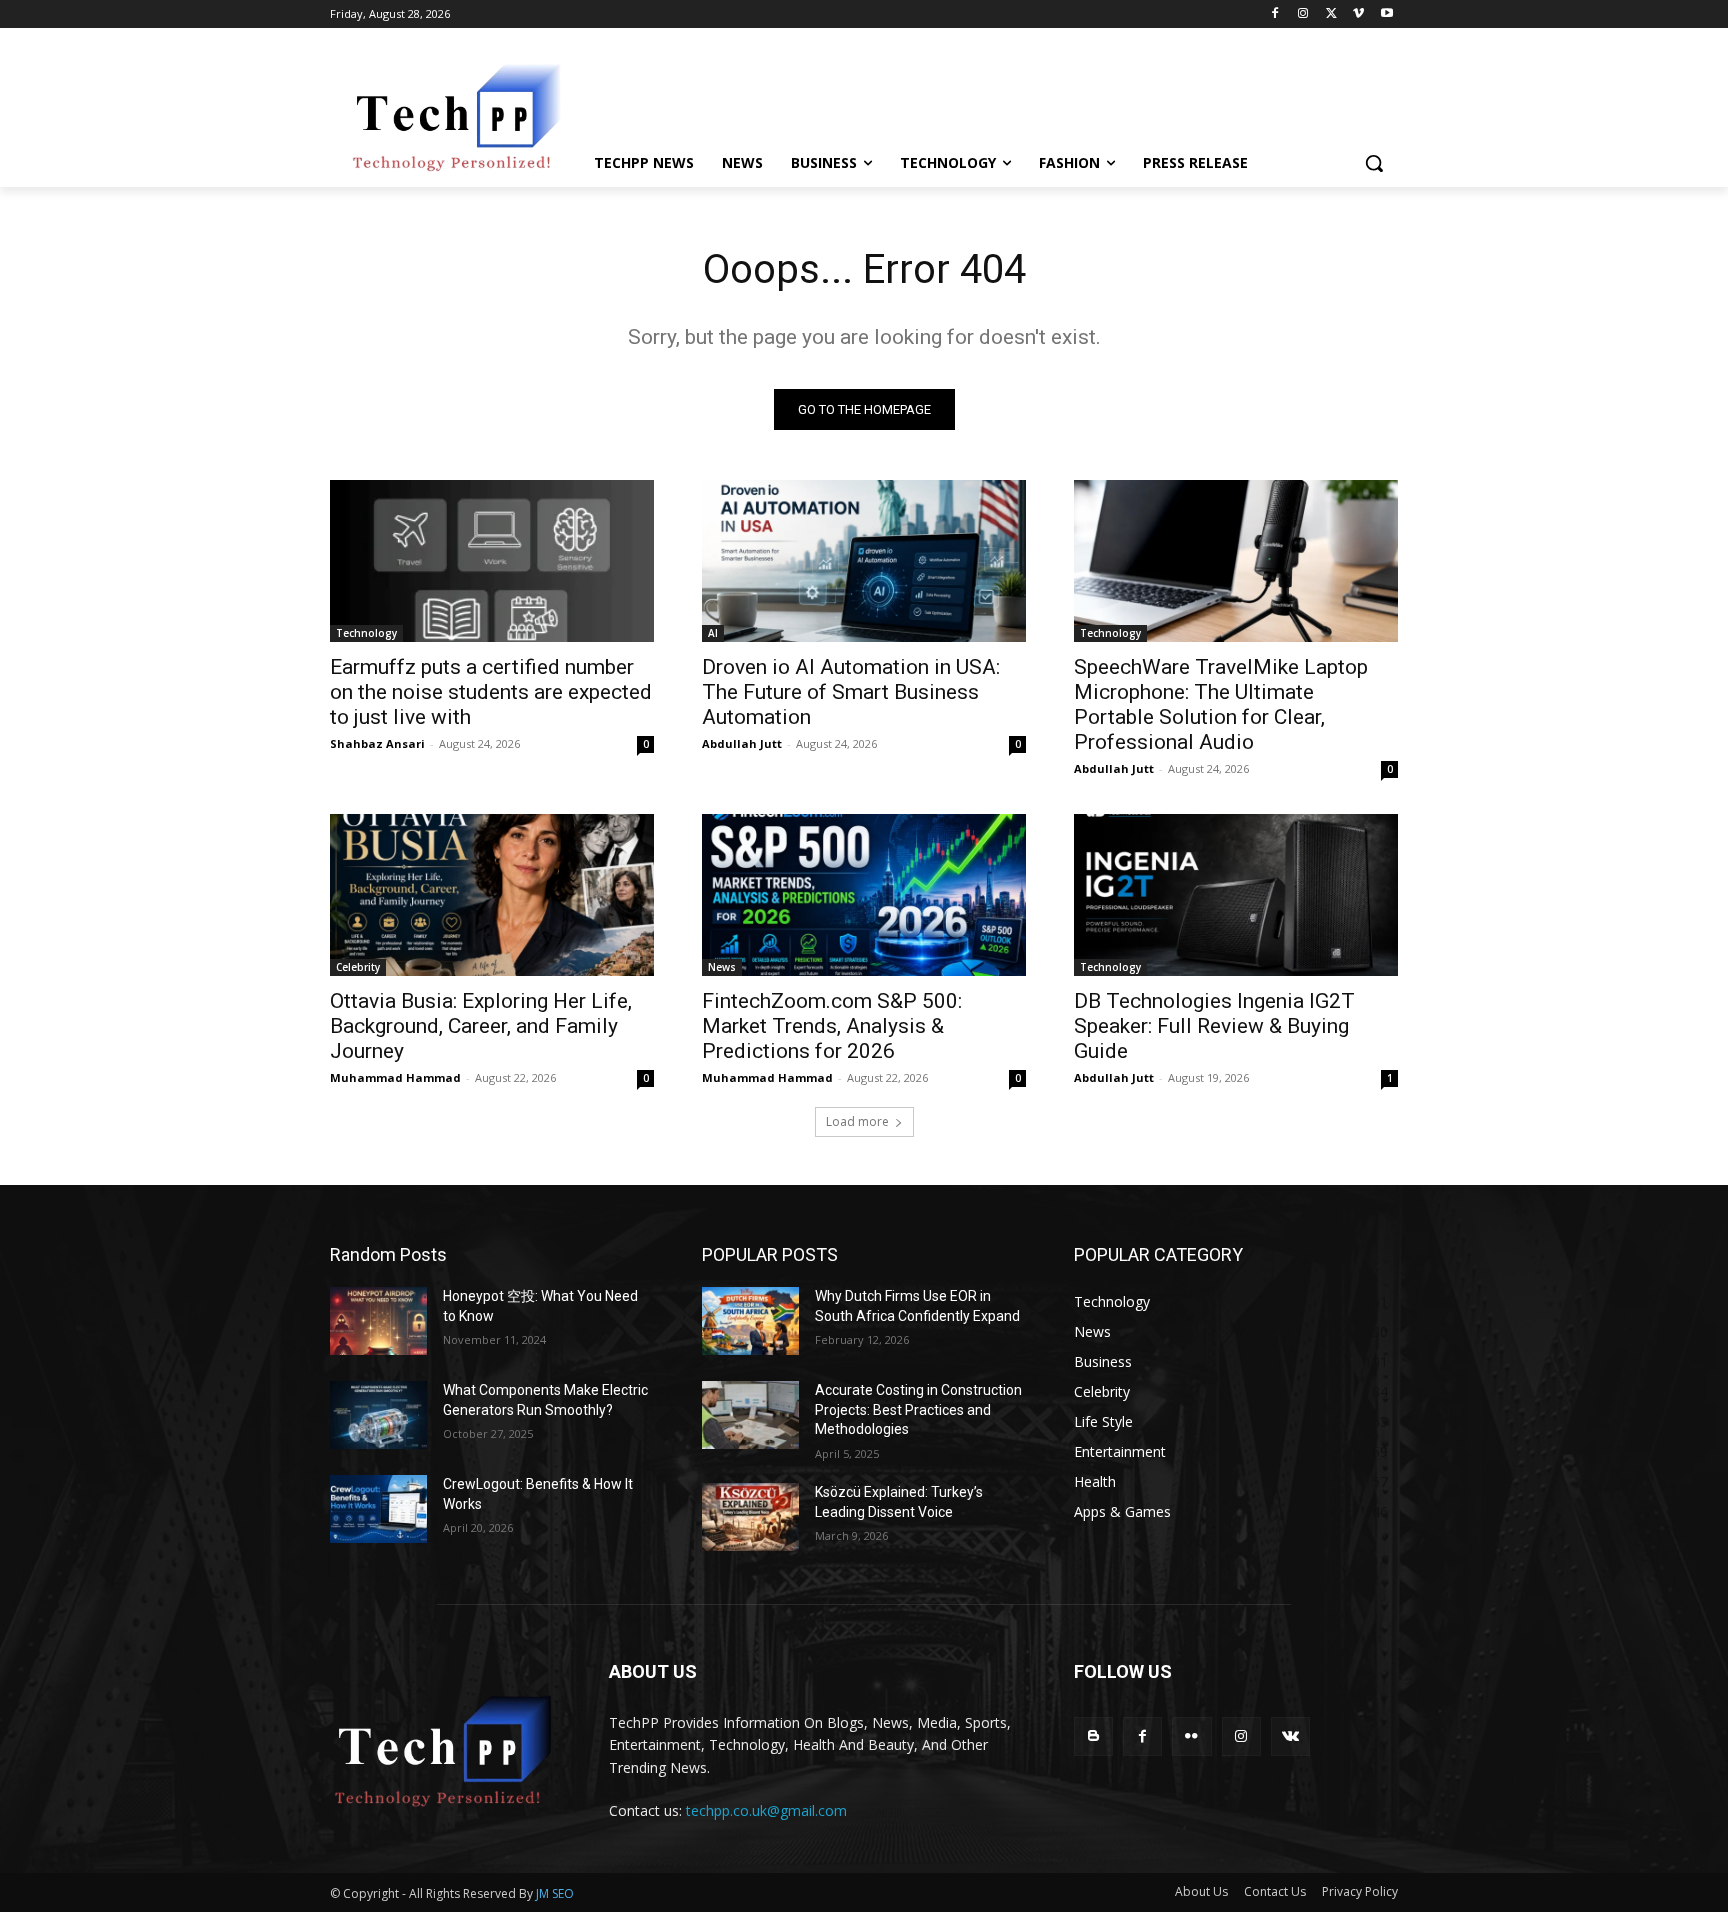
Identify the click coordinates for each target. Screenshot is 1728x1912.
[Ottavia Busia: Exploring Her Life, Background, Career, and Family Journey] (492, 895)
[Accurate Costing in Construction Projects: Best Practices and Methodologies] (750, 1415)
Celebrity (358, 967)
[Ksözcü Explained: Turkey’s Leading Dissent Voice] (750, 1517)
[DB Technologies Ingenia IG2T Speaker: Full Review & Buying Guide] (1236, 895)
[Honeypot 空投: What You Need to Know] (378, 1321)
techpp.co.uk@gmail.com (766, 1810)
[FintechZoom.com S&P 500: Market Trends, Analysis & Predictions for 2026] (864, 895)
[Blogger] (1093, 1736)
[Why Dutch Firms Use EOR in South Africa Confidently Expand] (750, 1321)
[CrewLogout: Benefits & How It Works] (378, 1509)
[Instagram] (1303, 14)
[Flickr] (1191, 1736)
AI (713, 633)
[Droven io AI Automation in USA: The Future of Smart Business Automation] (864, 561)
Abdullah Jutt (742, 743)
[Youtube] (1386, 14)
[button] (1374, 163)
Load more (857, 1121)
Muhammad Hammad (395, 1077)
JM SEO (555, 1893)
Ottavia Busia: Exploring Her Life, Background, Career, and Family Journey (481, 1026)
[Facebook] (1275, 14)
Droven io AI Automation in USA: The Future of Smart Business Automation (851, 692)
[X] (1331, 14)
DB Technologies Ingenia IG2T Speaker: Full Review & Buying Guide (1214, 1026)
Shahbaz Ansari (377, 743)
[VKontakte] (1290, 1736)
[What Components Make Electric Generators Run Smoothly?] (378, 1415)
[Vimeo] (1358, 14)
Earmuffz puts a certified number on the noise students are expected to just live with (491, 692)
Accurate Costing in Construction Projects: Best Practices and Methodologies (918, 1409)
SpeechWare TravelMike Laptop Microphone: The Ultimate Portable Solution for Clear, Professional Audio (1221, 704)
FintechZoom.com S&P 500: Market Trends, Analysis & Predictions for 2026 (832, 1026)
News (722, 967)
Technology (366, 633)
